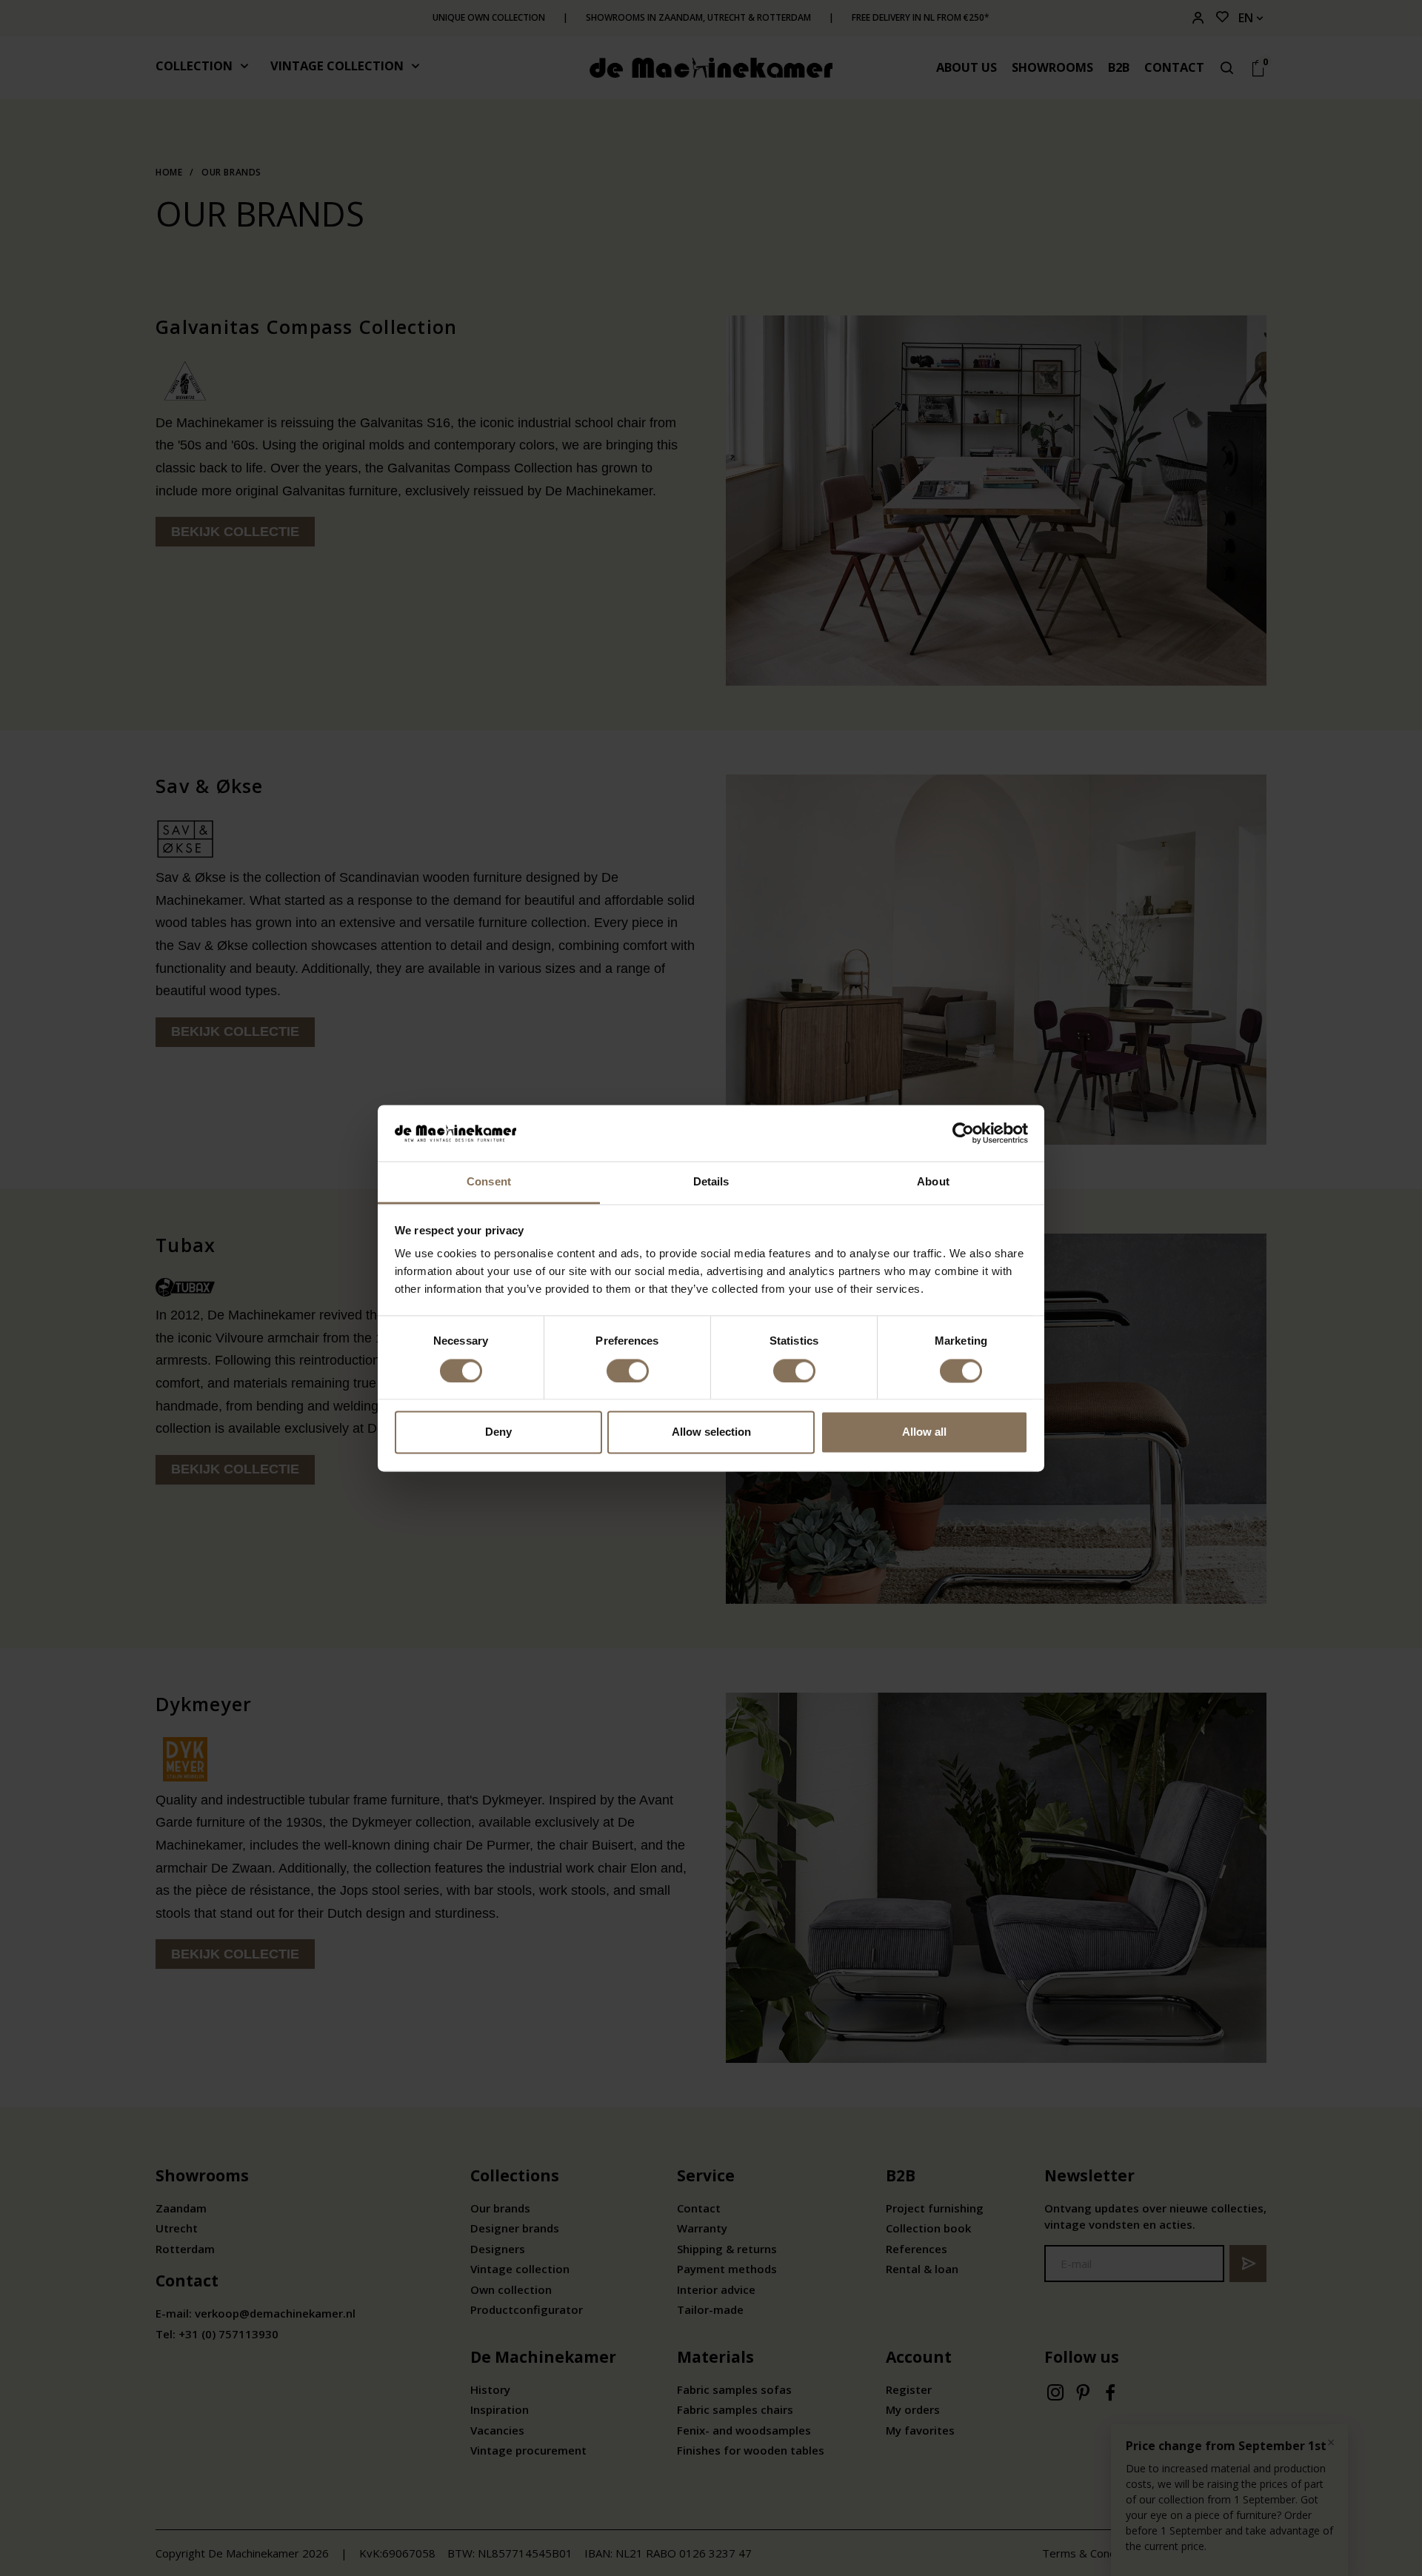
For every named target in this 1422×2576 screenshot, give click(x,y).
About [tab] (933, 1182)
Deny (498, 1432)
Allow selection (711, 1432)
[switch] (628, 1371)
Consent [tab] (489, 1182)
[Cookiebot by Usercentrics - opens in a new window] (963, 1133)
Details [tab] (711, 1182)
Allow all (924, 1432)
